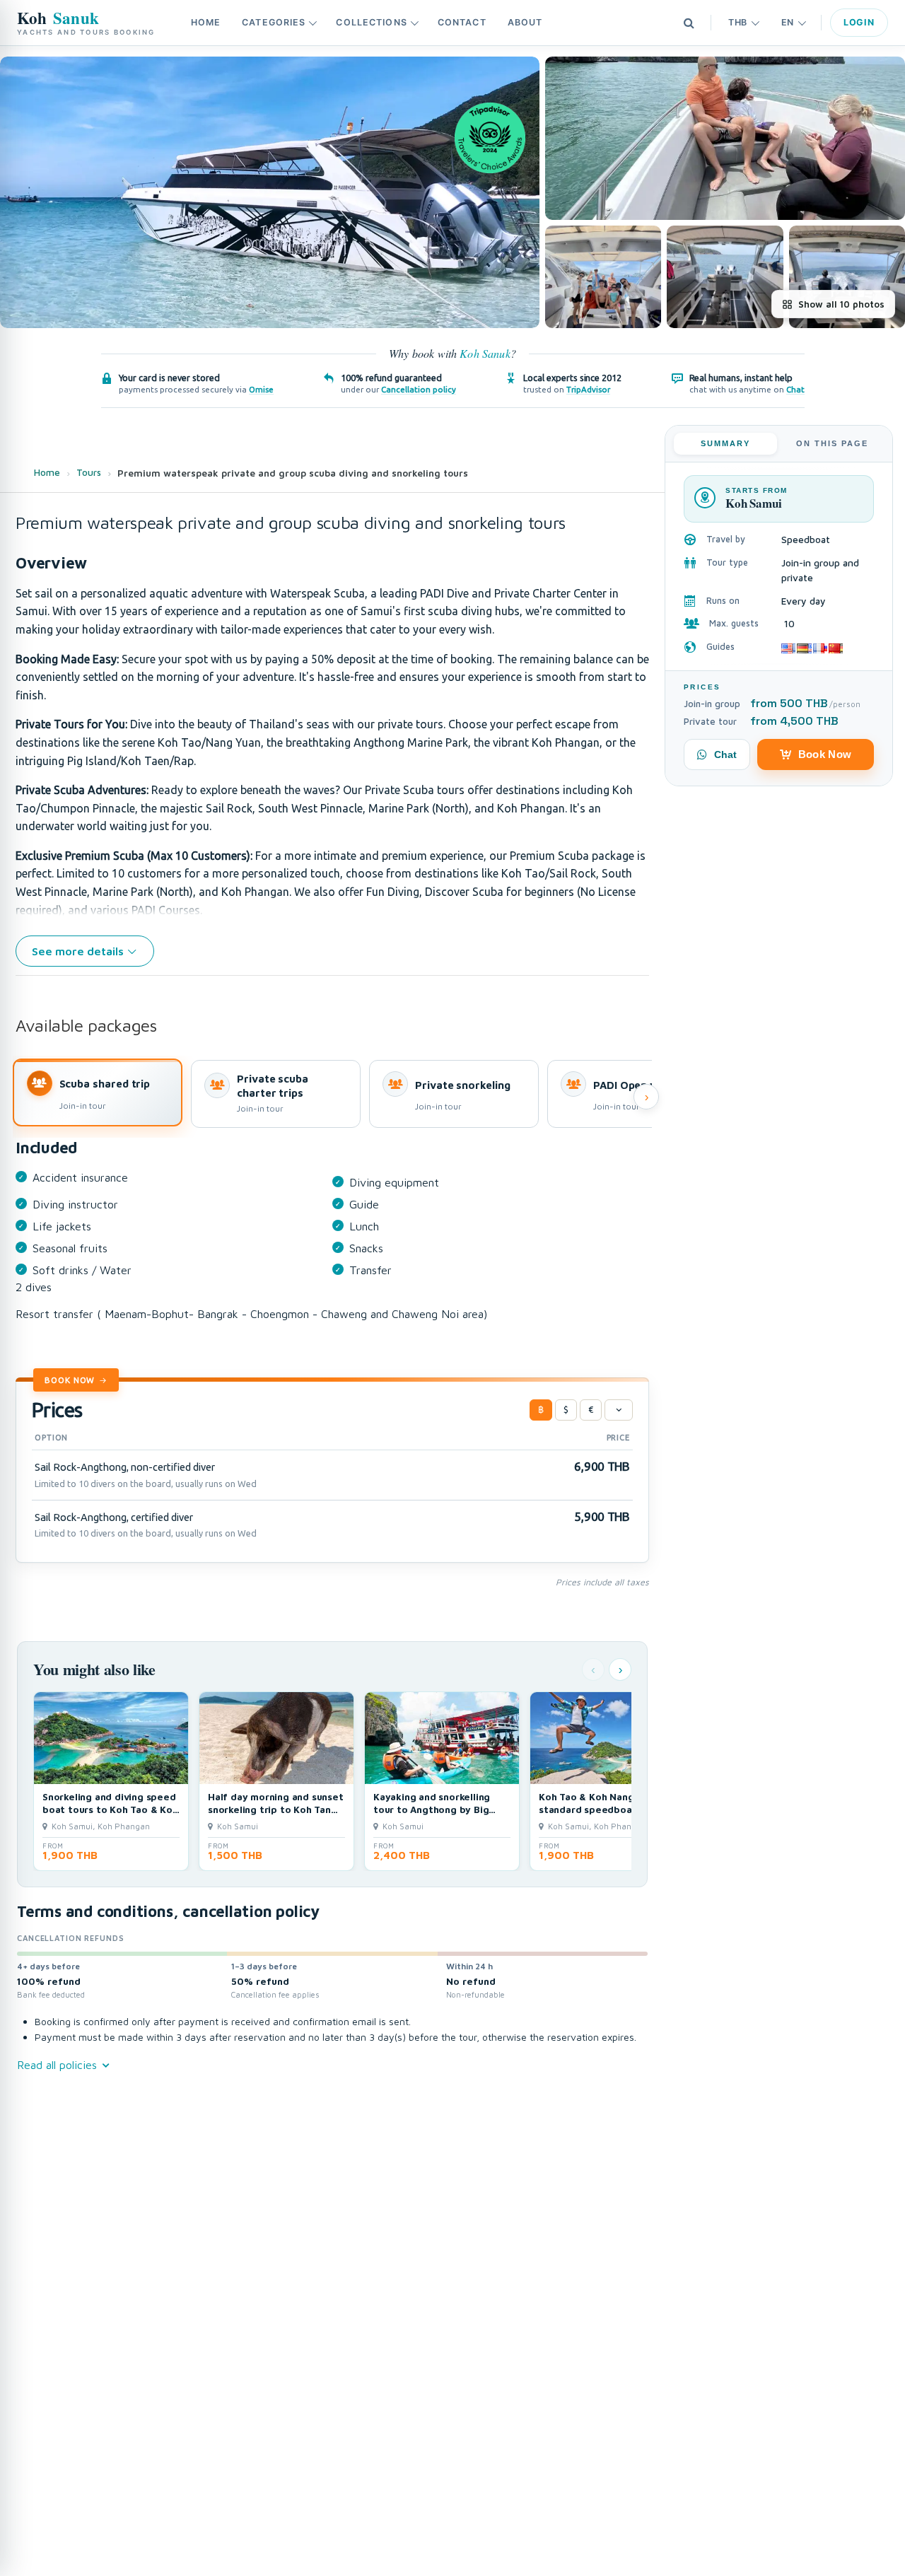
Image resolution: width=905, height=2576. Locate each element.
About (525, 22)
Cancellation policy (419, 389)
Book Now (70, 1380)
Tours (89, 472)
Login (859, 22)
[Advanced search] (689, 23)
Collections (371, 22)
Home (206, 22)
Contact (462, 22)
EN (788, 22)
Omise (261, 389)
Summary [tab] (725, 443)
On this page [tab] (832, 443)
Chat (795, 389)
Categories (274, 22)
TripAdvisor (588, 389)
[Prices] (619, 1410)
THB (738, 22)
